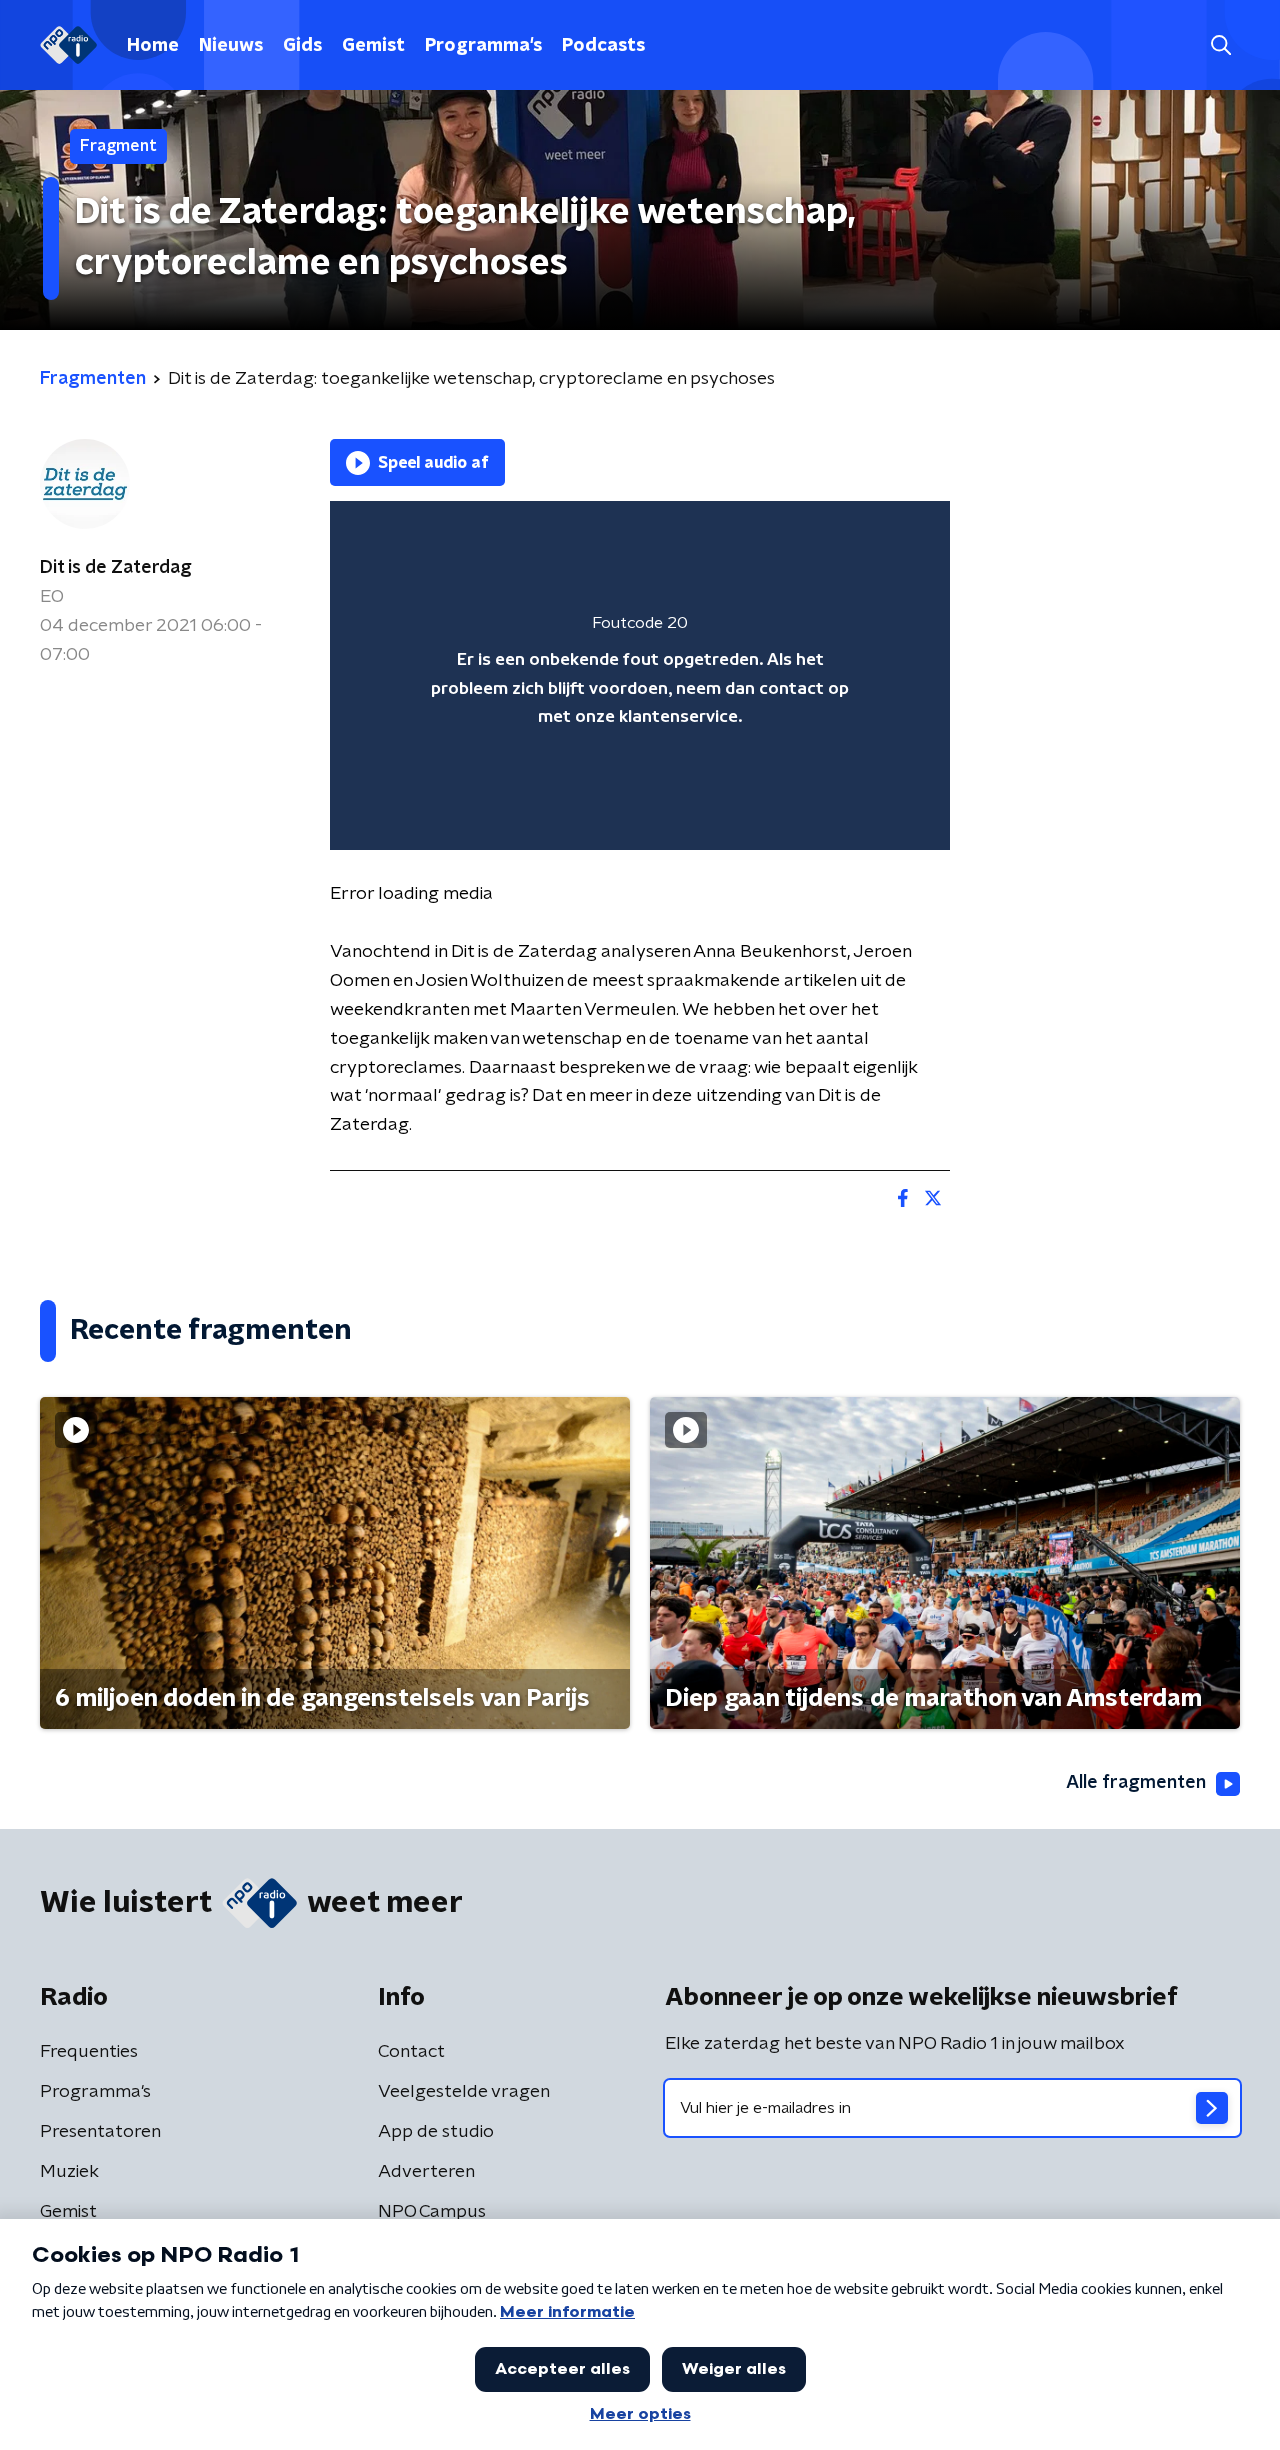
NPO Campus (432, 2212)
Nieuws (231, 46)
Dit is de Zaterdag (116, 568)
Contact (411, 2052)
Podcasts (603, 46)
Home (153, 46)
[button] (1220, 45)
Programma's (483, 46)
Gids (302, 46)
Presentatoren (100, 2132)
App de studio (436, 2132)
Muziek (69, 2172)
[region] (640, 675)
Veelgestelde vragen (464, 2092)
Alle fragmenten (1136, 1783)
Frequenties (89, 2052)
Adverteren (426, 2172)
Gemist (373, 46)
